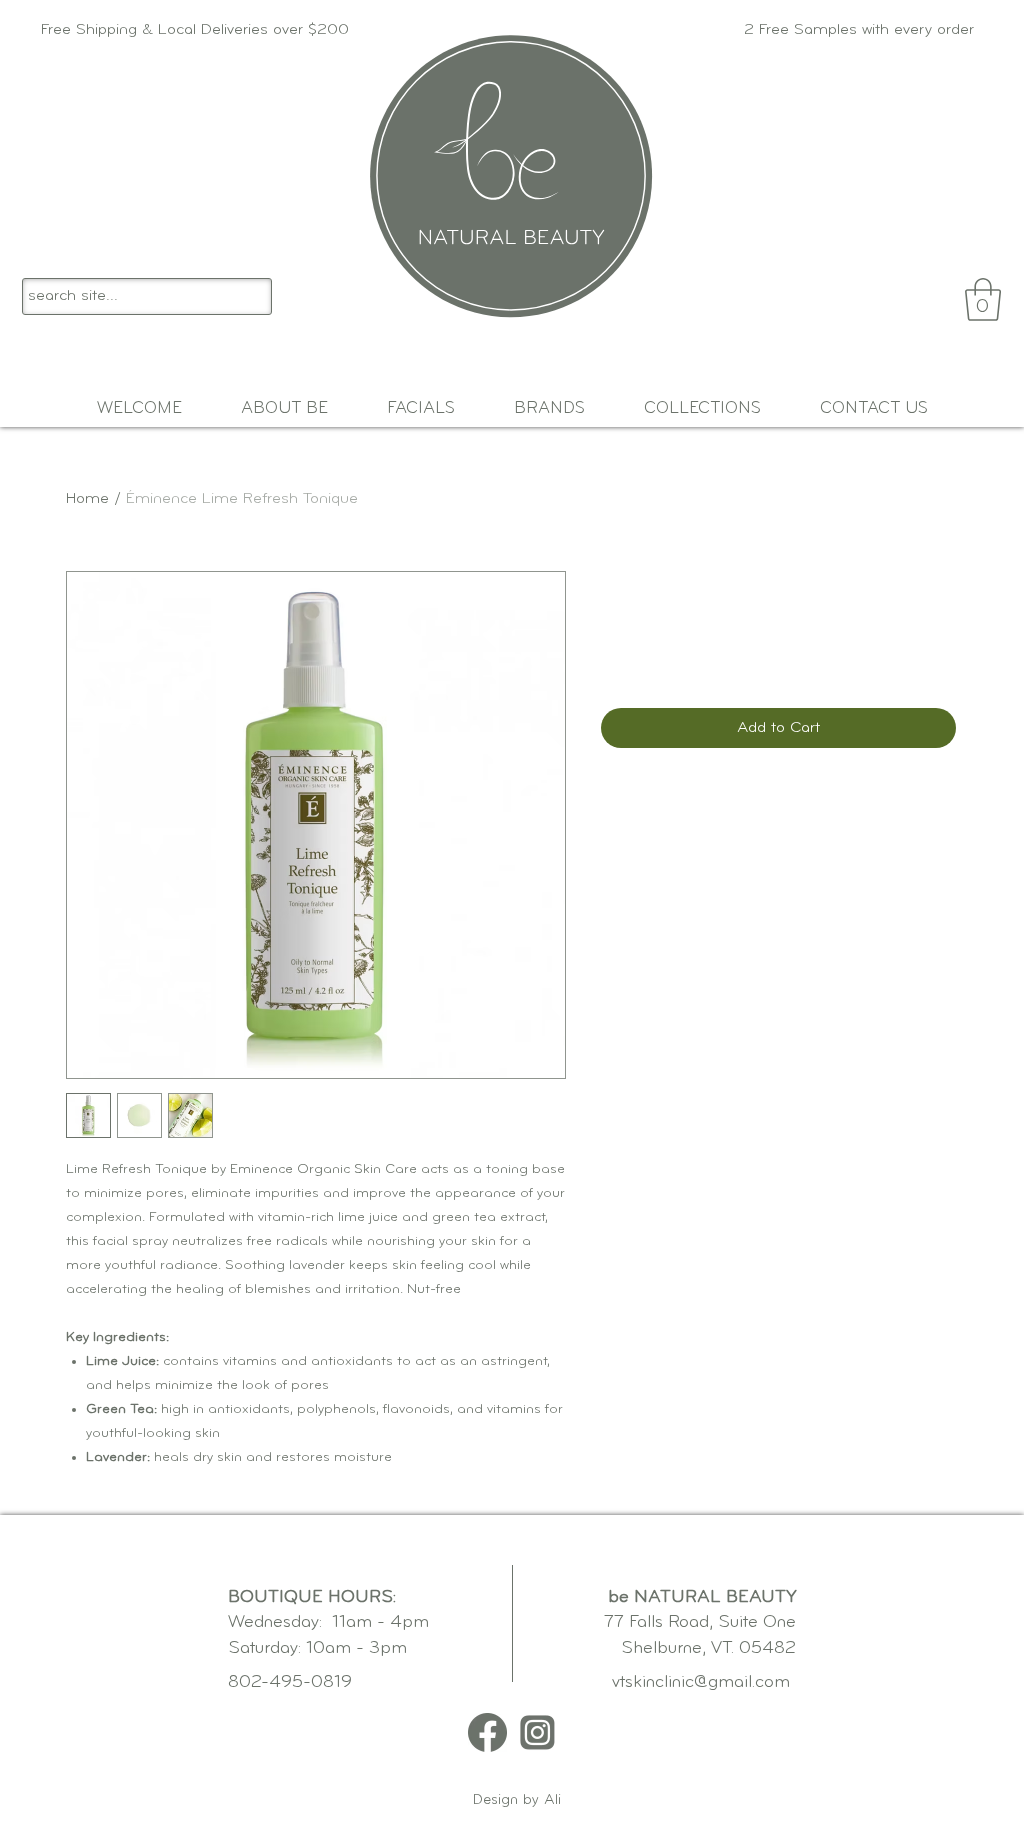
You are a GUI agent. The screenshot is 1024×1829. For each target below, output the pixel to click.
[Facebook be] (487, 1732)
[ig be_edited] (537, 1732)
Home (87, 499)
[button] (983, 299)
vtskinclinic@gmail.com (701, 1683)
